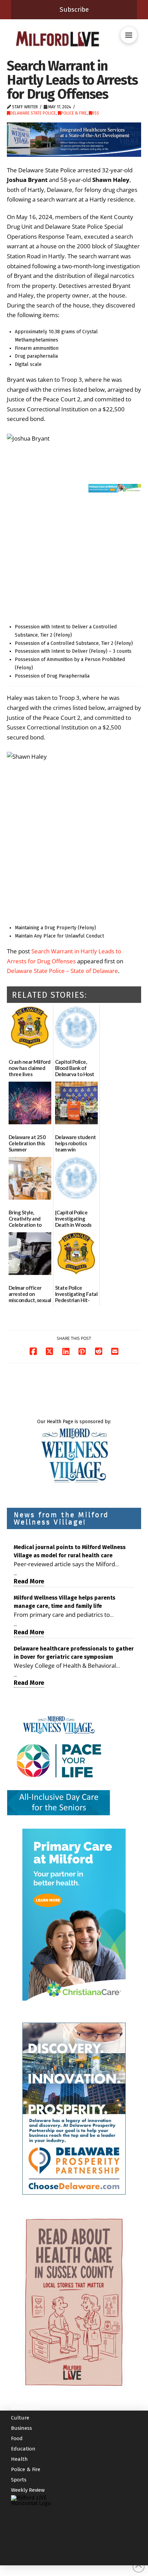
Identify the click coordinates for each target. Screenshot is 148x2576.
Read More (29, 1581)
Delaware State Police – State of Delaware (62, 971)
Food (17, 2438)
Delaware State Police (33, 113)
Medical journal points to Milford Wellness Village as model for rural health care (70, 1551)
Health (19, 2459)
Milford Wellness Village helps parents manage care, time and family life (65, 1602)
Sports (19, 2480)
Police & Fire (74, 113)
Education (23, 2449)
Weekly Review (28, 2490)
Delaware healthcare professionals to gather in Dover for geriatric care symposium (74, 1653)
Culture (20, 2418)
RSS (96, 113)
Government (26, 2407)
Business (22, 2428)
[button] (129, 35)
